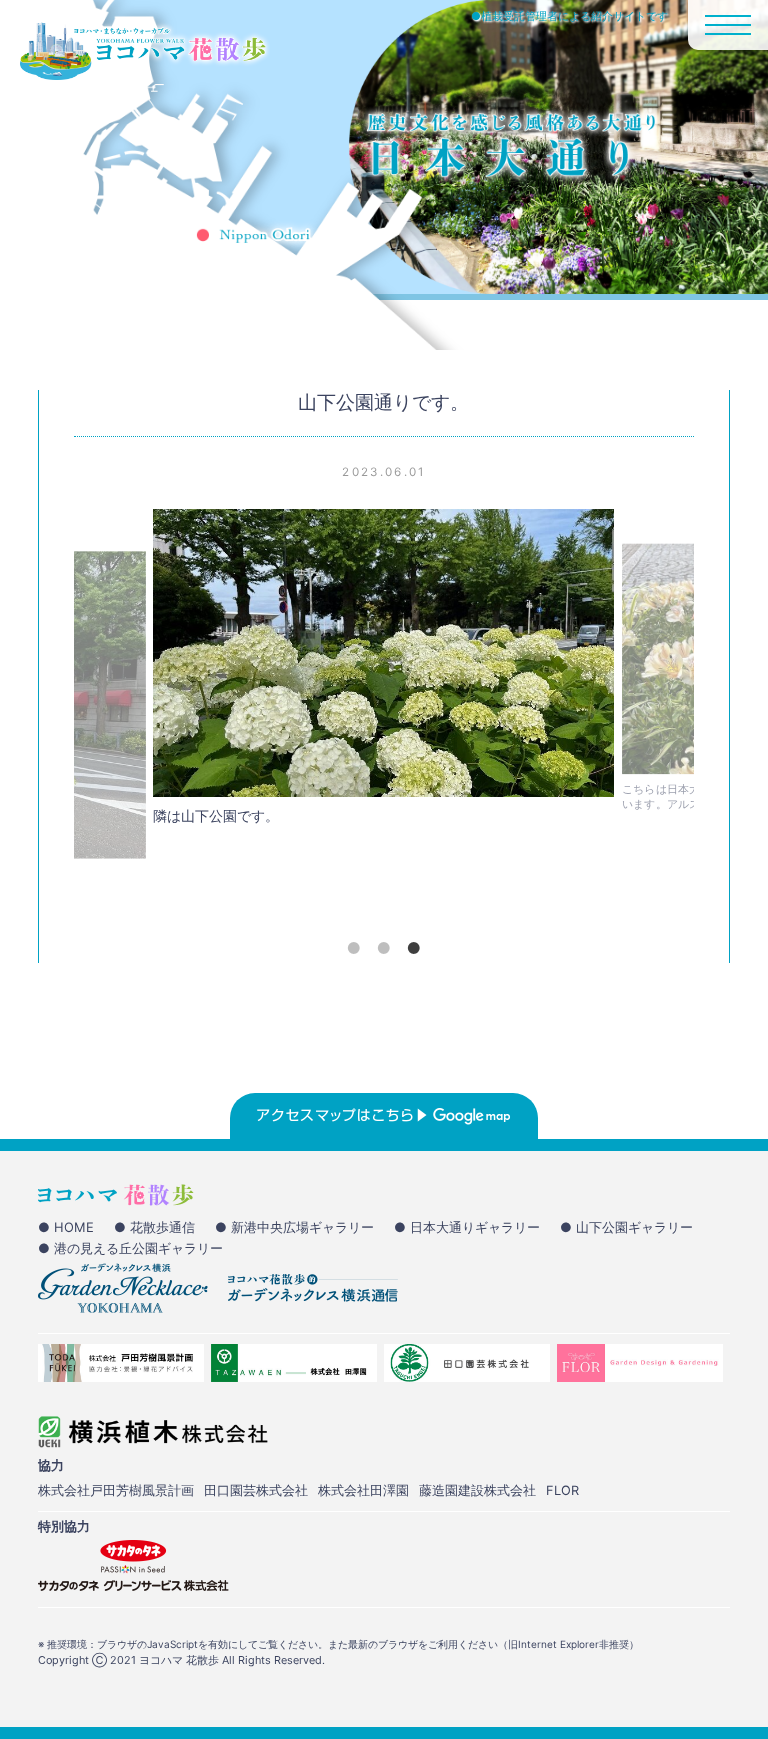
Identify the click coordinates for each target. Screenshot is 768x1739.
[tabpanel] (383, 672)
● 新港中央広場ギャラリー (294, 1227)
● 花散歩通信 (154, 1227)
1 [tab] (354, 948)
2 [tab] (384, 948)
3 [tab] (414, 948)
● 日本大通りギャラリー (467, 1227)
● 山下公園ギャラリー (626, 1227)
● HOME (66, 1227)
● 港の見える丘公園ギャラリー (130, 1248)
